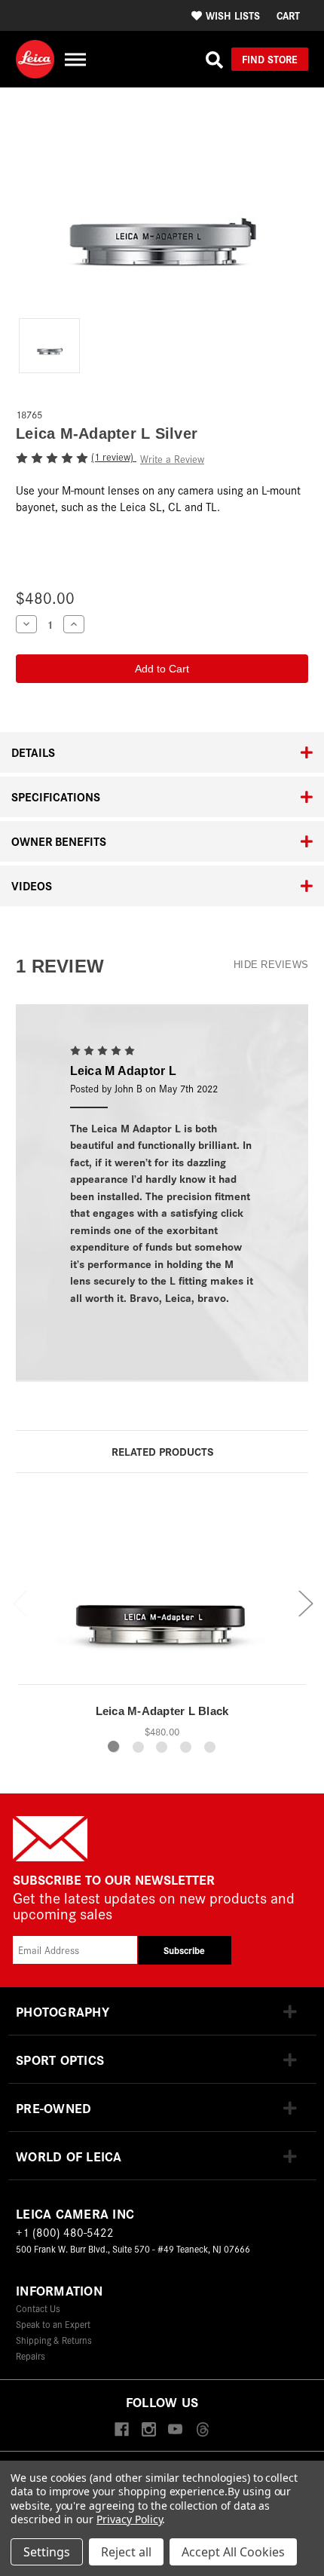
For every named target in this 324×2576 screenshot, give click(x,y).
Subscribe (184, 1950)
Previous (20, 1602)
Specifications (56, 796)
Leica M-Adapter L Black (162, 1711)
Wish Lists (233, 15)
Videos (32, 885)
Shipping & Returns (54, 2340)
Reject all (126, 2552)
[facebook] (122, 2430)
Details (33, 752)
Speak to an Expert (53, 2324)
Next (305, 1602)
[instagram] (149, 2430)
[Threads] (202, 2430)
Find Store (270, 59)
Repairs (31, 2355)
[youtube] (175, 2430)
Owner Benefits (59, 841)
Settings (47, 2552)
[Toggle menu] (75, 59)
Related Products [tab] (162, 1451)
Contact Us (38, 2308)
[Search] (214, 60)
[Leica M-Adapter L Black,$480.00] (162, 1592)
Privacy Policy (129, 2519)
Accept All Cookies (233, 2552)
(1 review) (114, 456)
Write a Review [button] (172, 459)
